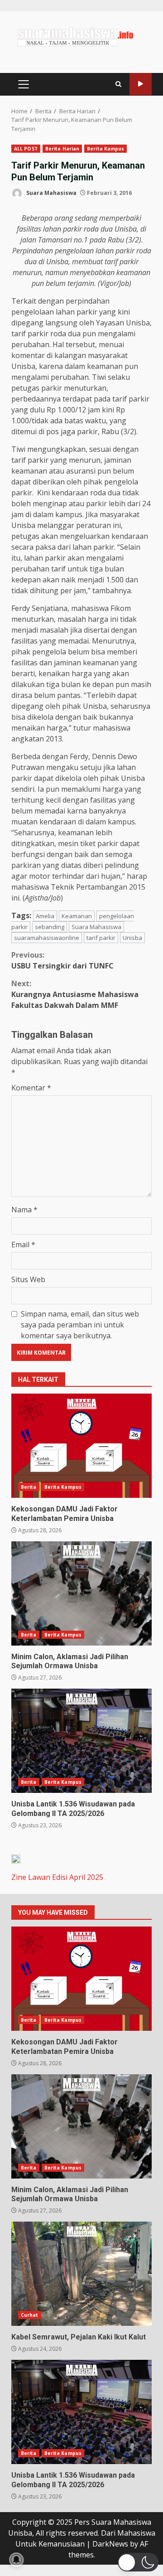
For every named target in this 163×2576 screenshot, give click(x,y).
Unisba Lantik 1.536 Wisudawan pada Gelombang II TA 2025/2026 (81, 1741)
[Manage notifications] (16, 2560)
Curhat (30, 2315)
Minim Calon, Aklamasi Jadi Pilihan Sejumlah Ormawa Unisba (81, 1593)
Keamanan (77, 916)
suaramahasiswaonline (47, 938)
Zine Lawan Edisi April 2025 (57, 1877)
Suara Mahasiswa (51, 193)
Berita (29, 1487)
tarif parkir (101, 938)
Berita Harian (62, 149)
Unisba (132, 938)
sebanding (50, 927)
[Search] (118, 84)
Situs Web (28, 1279)
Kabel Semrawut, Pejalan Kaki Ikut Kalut (81, 2274)
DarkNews (110, 2544)
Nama (24, 1210)
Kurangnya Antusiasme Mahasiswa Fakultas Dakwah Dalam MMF (75, 994)
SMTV (141, 84)
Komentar (31, 1088)
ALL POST (26, 149)
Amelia (45, 916)
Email (23, 1244)
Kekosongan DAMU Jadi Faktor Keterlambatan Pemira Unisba (81, 1446)
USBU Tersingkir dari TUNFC (62, 960)
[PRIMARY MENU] (23, 84)
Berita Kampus (105, 149)
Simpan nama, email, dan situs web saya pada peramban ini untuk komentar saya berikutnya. (80, 1325)
